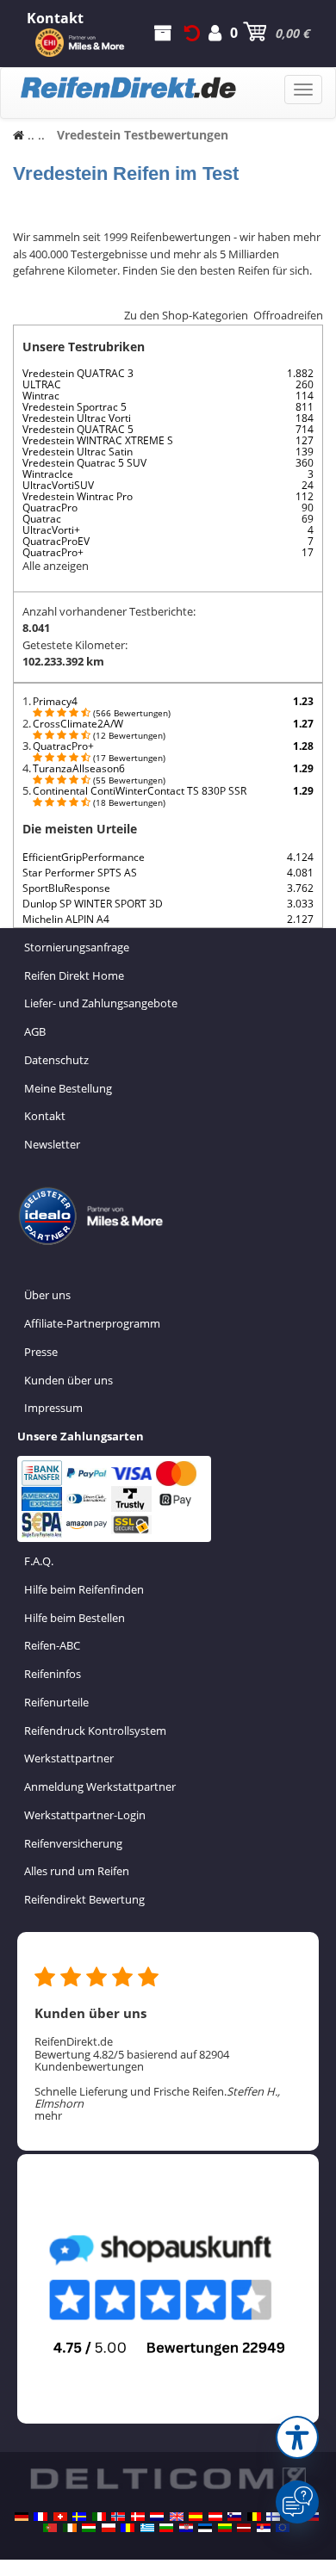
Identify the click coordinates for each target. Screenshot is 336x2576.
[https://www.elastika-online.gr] (147, 2528)
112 (305, 496)
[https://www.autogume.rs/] (264, 2528)
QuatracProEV (56, 541)
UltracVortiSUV (58, 485)
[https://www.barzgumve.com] (166, 2528)
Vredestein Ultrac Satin (78, 452)
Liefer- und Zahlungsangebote (101, 1003)
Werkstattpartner (69, 1758)
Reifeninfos (53, 1674)
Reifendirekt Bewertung (84, 1899)
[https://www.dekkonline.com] (118, 2517)
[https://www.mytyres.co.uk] (177, 2517)
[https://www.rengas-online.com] (273, 2517)
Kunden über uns (68, 1380)
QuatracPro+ (53, 552)
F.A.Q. (39, 1561)
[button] (297, 2437)
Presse (41, 1352)
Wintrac (41, 396)
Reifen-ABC (52, 1645)
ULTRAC (42, 384)
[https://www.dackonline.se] (79, 2517)
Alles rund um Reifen (77, 1871)
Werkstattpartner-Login (85, 1815)
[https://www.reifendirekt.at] (215, 2517)
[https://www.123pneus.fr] (40, 2517)
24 (308, 485)
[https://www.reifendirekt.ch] (60, 2517)
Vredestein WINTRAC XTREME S (98, 440)
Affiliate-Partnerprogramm (92, 1323)
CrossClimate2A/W (78, 724)
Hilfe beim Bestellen (75, 1618)
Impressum (53, 1408)
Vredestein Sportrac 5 (75, 407)
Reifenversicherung (73, 1843)
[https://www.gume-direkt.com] (234, 2517)
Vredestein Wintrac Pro (78, 496)
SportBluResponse (66, 888)
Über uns (47, 1295)
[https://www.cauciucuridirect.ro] (128, 2528)
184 (305, 418)
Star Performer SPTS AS (80, 873)
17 (308, 552)
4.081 (300, 873)
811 (305, 407)
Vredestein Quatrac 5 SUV (84, 463)
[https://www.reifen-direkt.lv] (244, 2528)
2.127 (300, 919)
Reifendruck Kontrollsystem (95, 1731)
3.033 (300, 904)
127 (305, 440)
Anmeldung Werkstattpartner (100, 1786)
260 (305, 384)
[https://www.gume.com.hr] (186, 2528)
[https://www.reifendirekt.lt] (225, 2528)
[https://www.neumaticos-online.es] (196, 2517)
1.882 (300, 373)
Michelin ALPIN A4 (66, 919)
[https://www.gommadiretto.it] (99, 2517)
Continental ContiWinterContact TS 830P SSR (140, 791)
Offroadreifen (288, 315)
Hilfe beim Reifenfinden (84, 1589)
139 (305, 452)
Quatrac (42, 519)
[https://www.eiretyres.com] (70, 2528)
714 (305, 429)
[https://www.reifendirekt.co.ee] (205, 2528)
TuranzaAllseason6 (79, 768)
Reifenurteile (56, 1702)
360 (305, 463)
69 (308, 519)
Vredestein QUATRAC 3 (78, 373)
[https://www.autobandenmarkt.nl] (157, 2517)
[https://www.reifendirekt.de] (22, 2517)
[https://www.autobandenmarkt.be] (254, 2517)
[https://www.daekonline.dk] (138, 2517)
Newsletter (52, 1144)
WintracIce (48, 474)
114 (305, 396)
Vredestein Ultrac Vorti (77, 418)
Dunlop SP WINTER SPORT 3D (93, 904)
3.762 (300, 888)
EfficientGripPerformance (84, 857)
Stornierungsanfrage (77, 947)
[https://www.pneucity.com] (50, 2528)
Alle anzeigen (56, 566)
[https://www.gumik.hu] (89, 2528)
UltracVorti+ (51, 530)
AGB (35, 1031)
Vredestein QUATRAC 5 (78, 429)
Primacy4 (55, 701)
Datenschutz (56, 1060)
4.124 (300, 857)
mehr (48, 2115)
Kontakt (45, 1116)
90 (308, 508)
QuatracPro (50, 508)
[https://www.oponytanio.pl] (109, 2528)
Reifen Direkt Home (74, 975)
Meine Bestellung (68, 1088)
